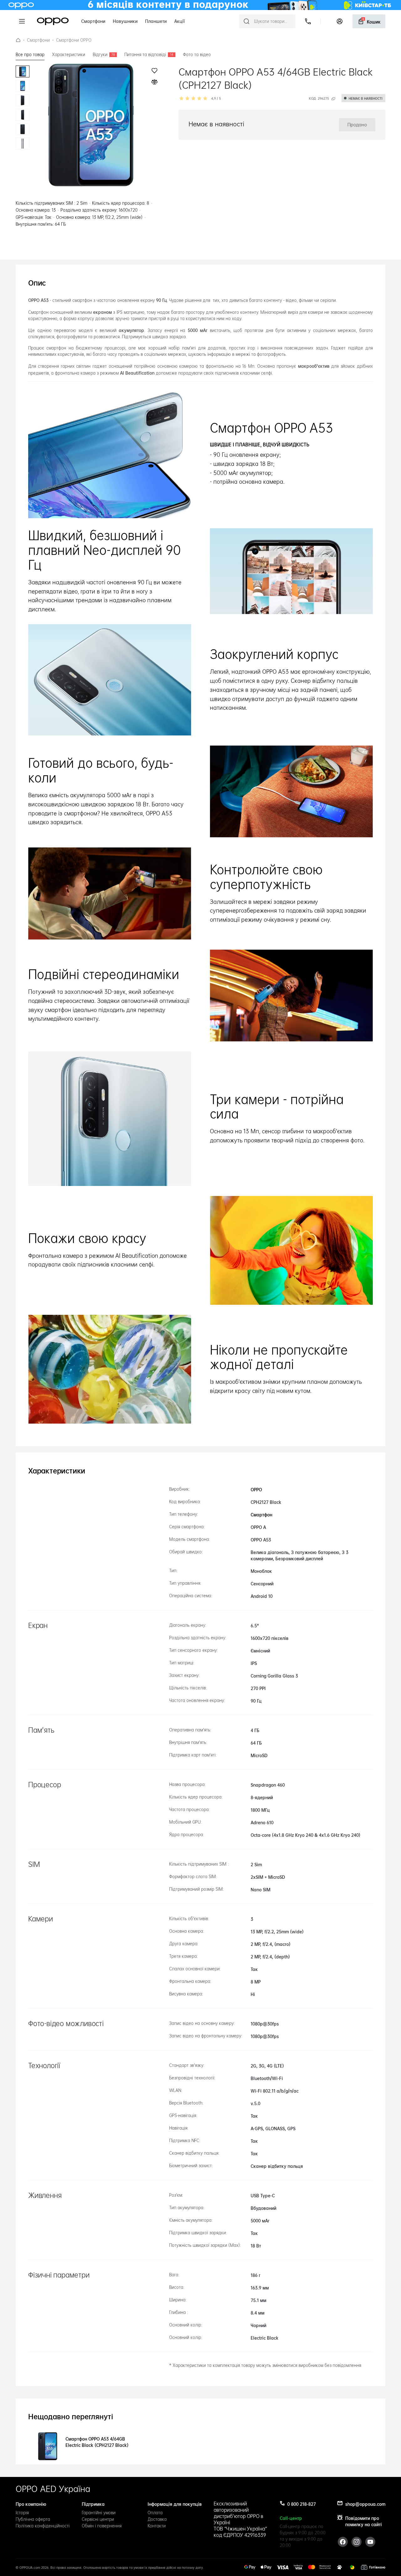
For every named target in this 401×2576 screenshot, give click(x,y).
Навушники (125, 21)
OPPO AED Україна (53, 2489)
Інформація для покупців (175, 2504)
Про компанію (31, 2504)
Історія (22, 2513)
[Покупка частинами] (340, 2567)
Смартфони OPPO (74, 40)
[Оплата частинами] (352, 2567)
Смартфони (93, 21)
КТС (18, 40)
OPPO (53, 21)
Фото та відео (197, 55)
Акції (180, 21)
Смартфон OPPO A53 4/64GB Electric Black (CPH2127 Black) (157, 40)
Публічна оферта (33, 2519)
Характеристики (69, 55)
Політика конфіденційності (43, 2526)
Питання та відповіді (149, 55)
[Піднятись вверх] (382, 2557)
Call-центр (291, 2518)
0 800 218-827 (302, 2504)
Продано (367, 47)
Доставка (157, 2519)
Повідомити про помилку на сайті (364, 2521)
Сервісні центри (98, 2519)
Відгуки (104, 55)
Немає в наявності (366, 98)
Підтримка (93, 2504)
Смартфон (261, 1514)
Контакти (157, 2526)
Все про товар (30, 55)
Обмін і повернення (102, 2526)
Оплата (155, 2513)
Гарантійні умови (99, 2513)
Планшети (156, 21)
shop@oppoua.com (365, 2504)
